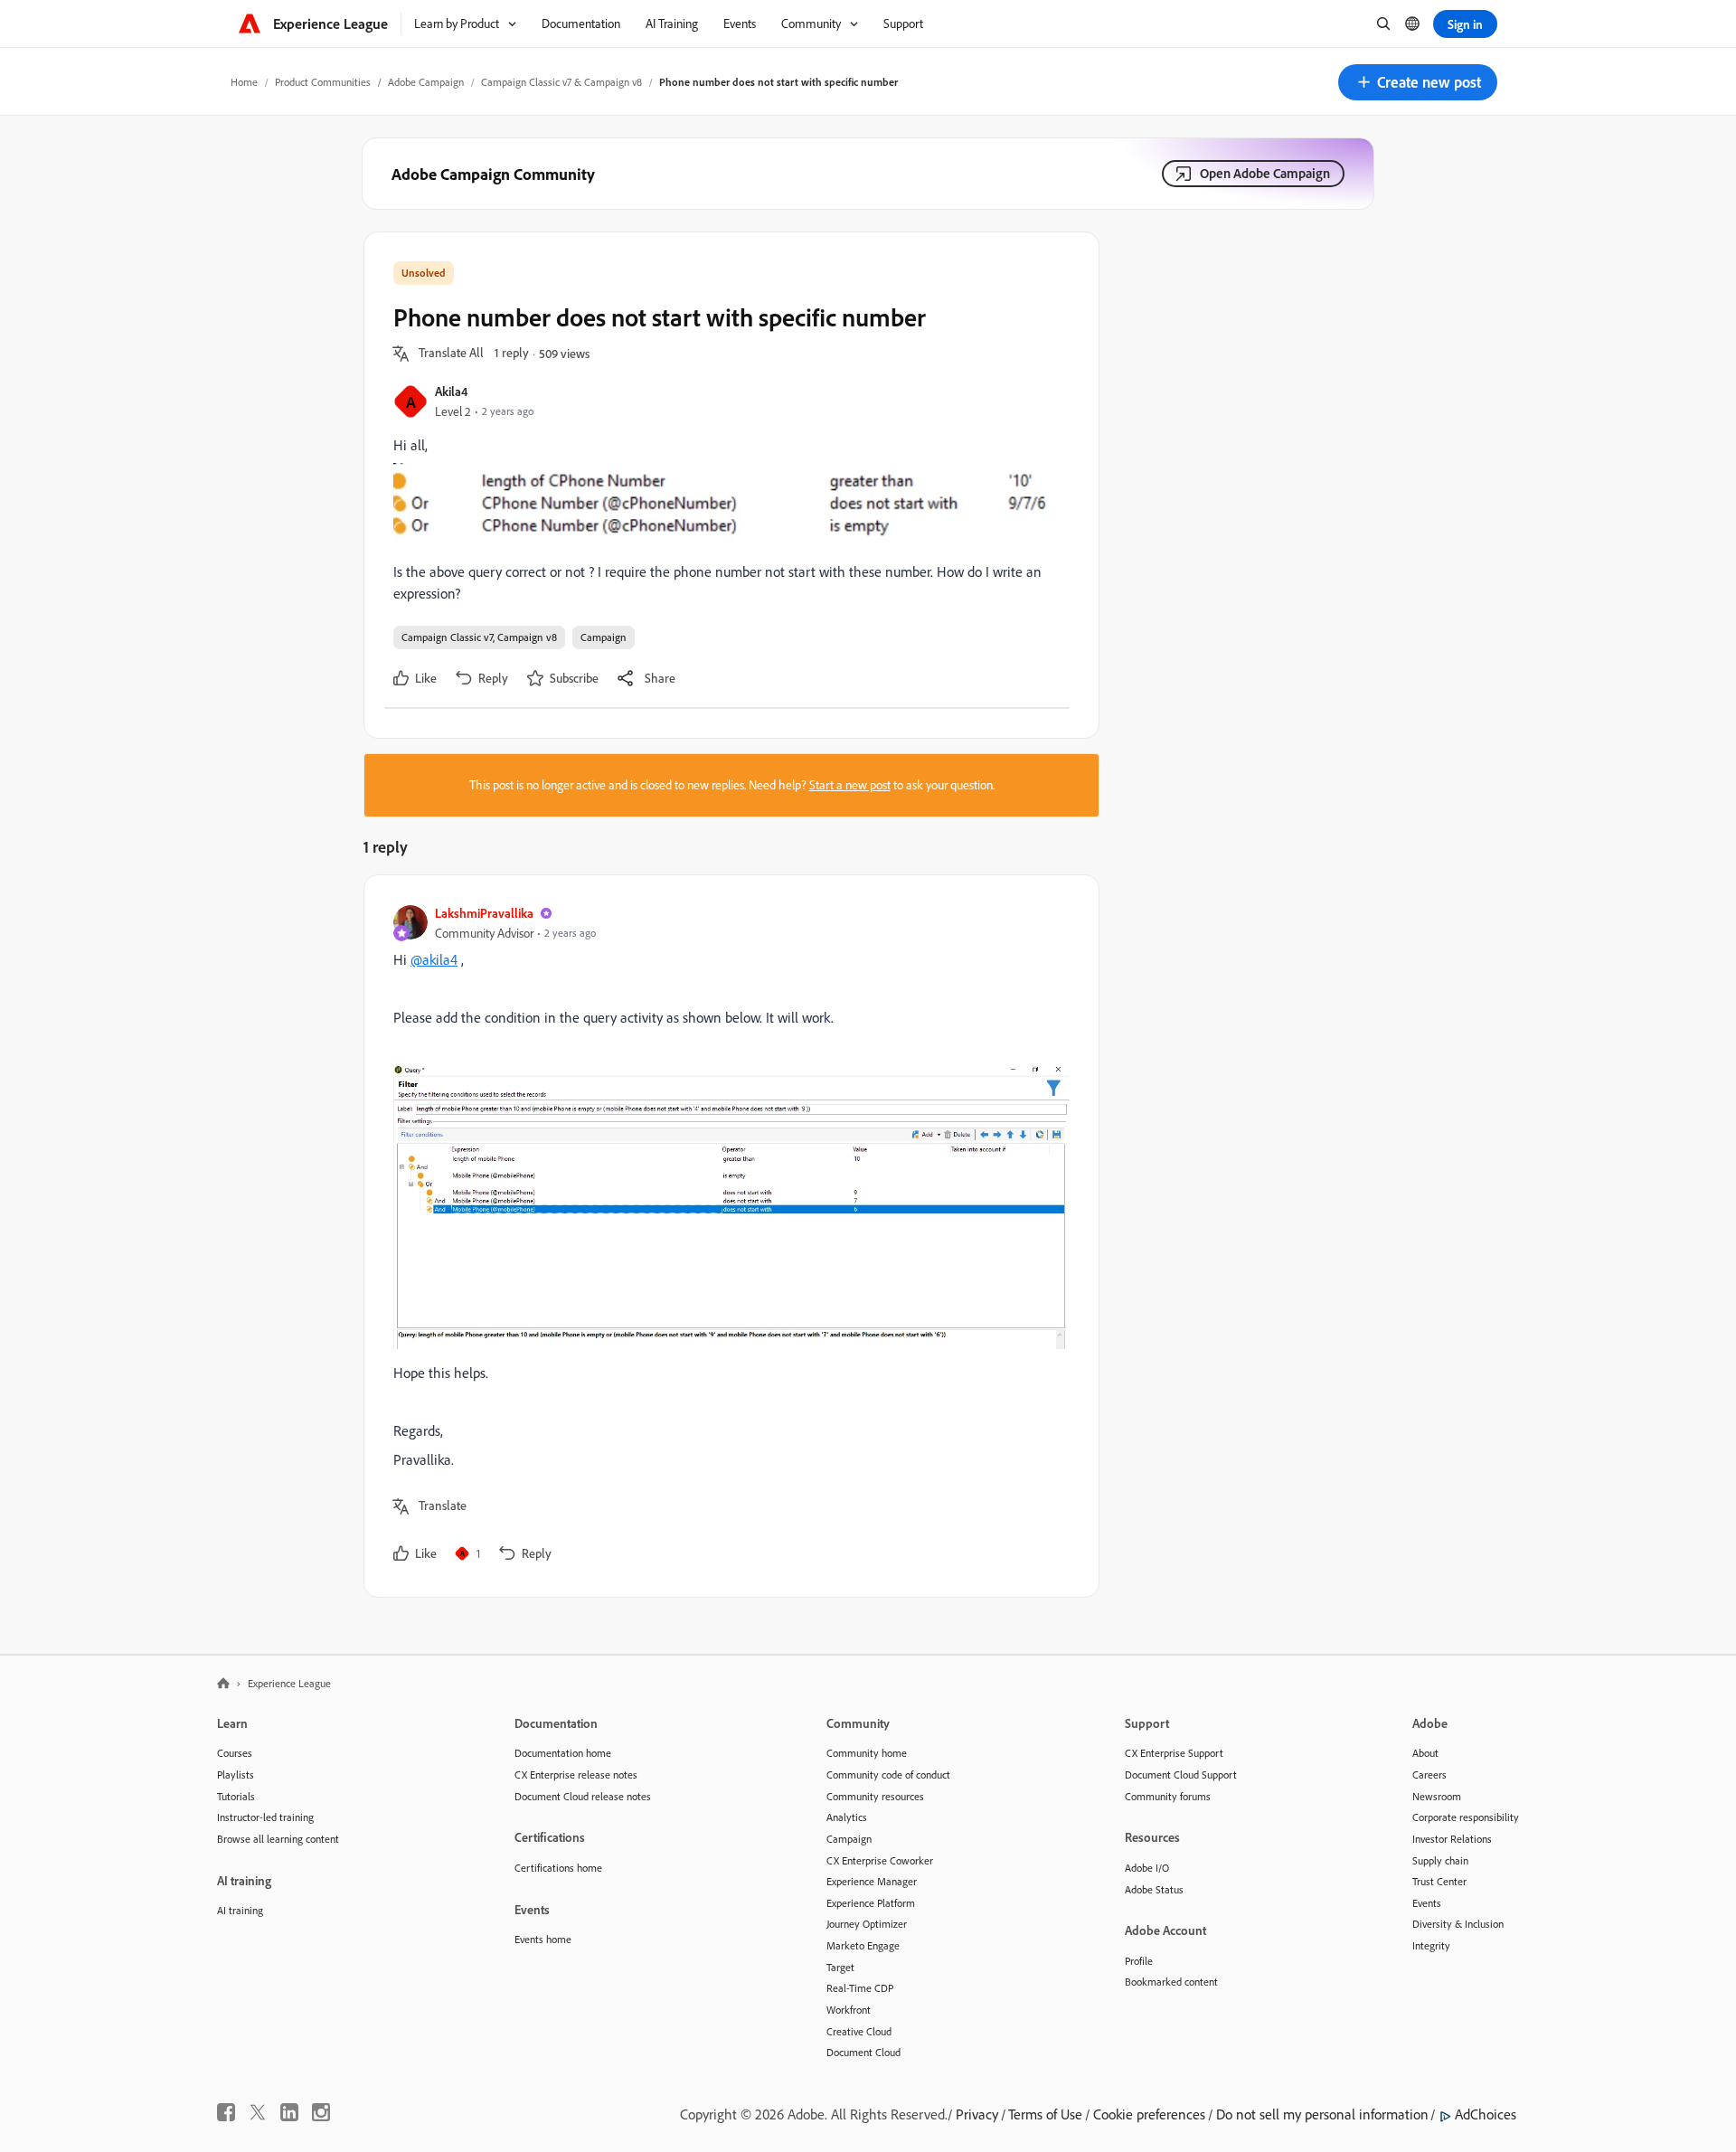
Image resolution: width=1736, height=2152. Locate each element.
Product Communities (323, 82)
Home (244, 82)
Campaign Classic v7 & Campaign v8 (561, 82)
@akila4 (434, 959)
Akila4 (451, 391)
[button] (1418, 82)
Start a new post (850, 785)
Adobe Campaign (426, 82)
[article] (727, 1236)
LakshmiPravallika (484, 913)
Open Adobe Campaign (1265, 173)
